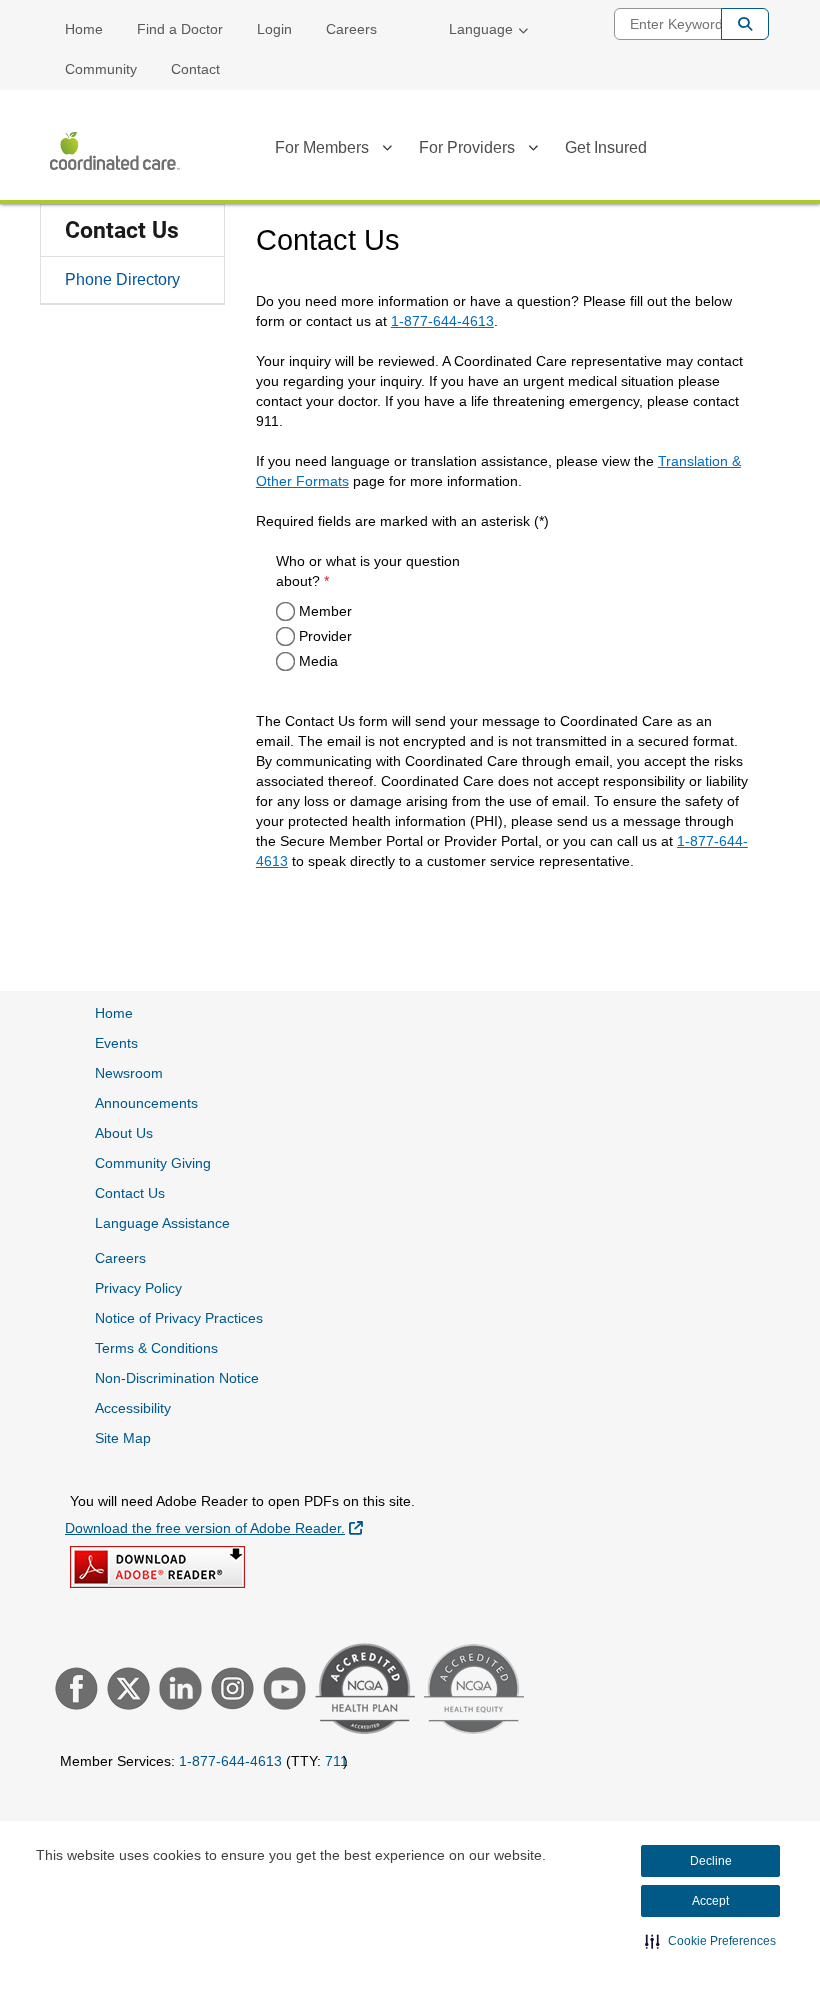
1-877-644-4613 (442, 321)
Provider (325, 636)
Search (745, 24)
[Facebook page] (74, 1691)
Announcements (146, 1103)
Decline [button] (711, 1861)
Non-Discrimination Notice (177, 1378)
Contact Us (122, 230)
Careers (351, 29)
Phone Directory (122, 279)
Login (274, 29)
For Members (322, 147)
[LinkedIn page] (178, 1691)
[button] (710, 1941)
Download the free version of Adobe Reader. (214, 1527)
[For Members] (387, 151)
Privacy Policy (138, 1288)
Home (84, 29)
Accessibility (133, 1408)
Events (116, 1043)
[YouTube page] (282, 1691)
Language (481, 29)
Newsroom (129, 1073)
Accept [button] (710, 1901)
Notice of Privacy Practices (179, 1318)
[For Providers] (533, 151)
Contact (195, 69)
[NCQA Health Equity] (471, 1691)
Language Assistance (162, 1223)
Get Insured (606, 147)
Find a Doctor (180, 29)
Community (101, 69)
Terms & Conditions (156, 1348)
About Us (124, 1133)
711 (336, 1761)
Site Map (123, 1438)
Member (325, 611)
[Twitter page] (126, 1691)
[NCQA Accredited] (362, 1691)
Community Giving (153, 1163)
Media (318, 661)
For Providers (467, 147)
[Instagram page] (230, 1691)
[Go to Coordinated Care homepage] (115, 151)
